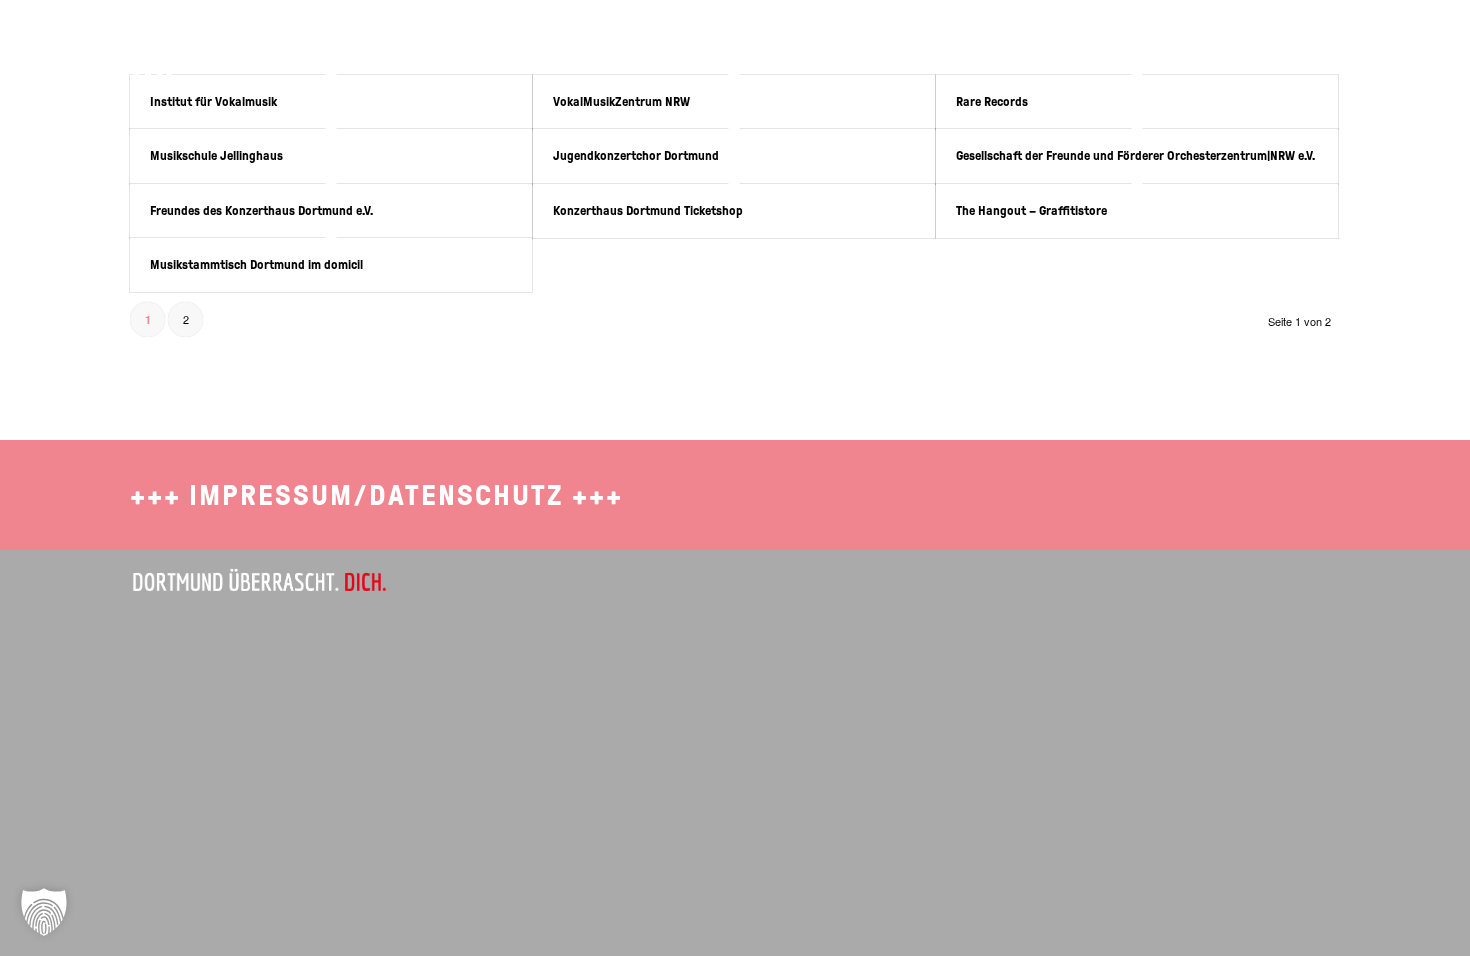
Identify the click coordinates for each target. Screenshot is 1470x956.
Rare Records (992, 101)
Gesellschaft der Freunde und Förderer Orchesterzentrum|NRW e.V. (1135, 155)
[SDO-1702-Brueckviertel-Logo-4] (106, 55)
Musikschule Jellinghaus (216, 155)
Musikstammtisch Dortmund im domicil (256, 264)
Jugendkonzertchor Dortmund (636, 155)
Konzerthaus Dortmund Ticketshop (648, 210)
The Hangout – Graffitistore (1031, 210)
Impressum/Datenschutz (376, 495)
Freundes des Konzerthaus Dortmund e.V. (261, 210)
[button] (44, 912)
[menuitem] (1038, 45)
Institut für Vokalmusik (213, 101)
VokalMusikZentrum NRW (621, 101)
